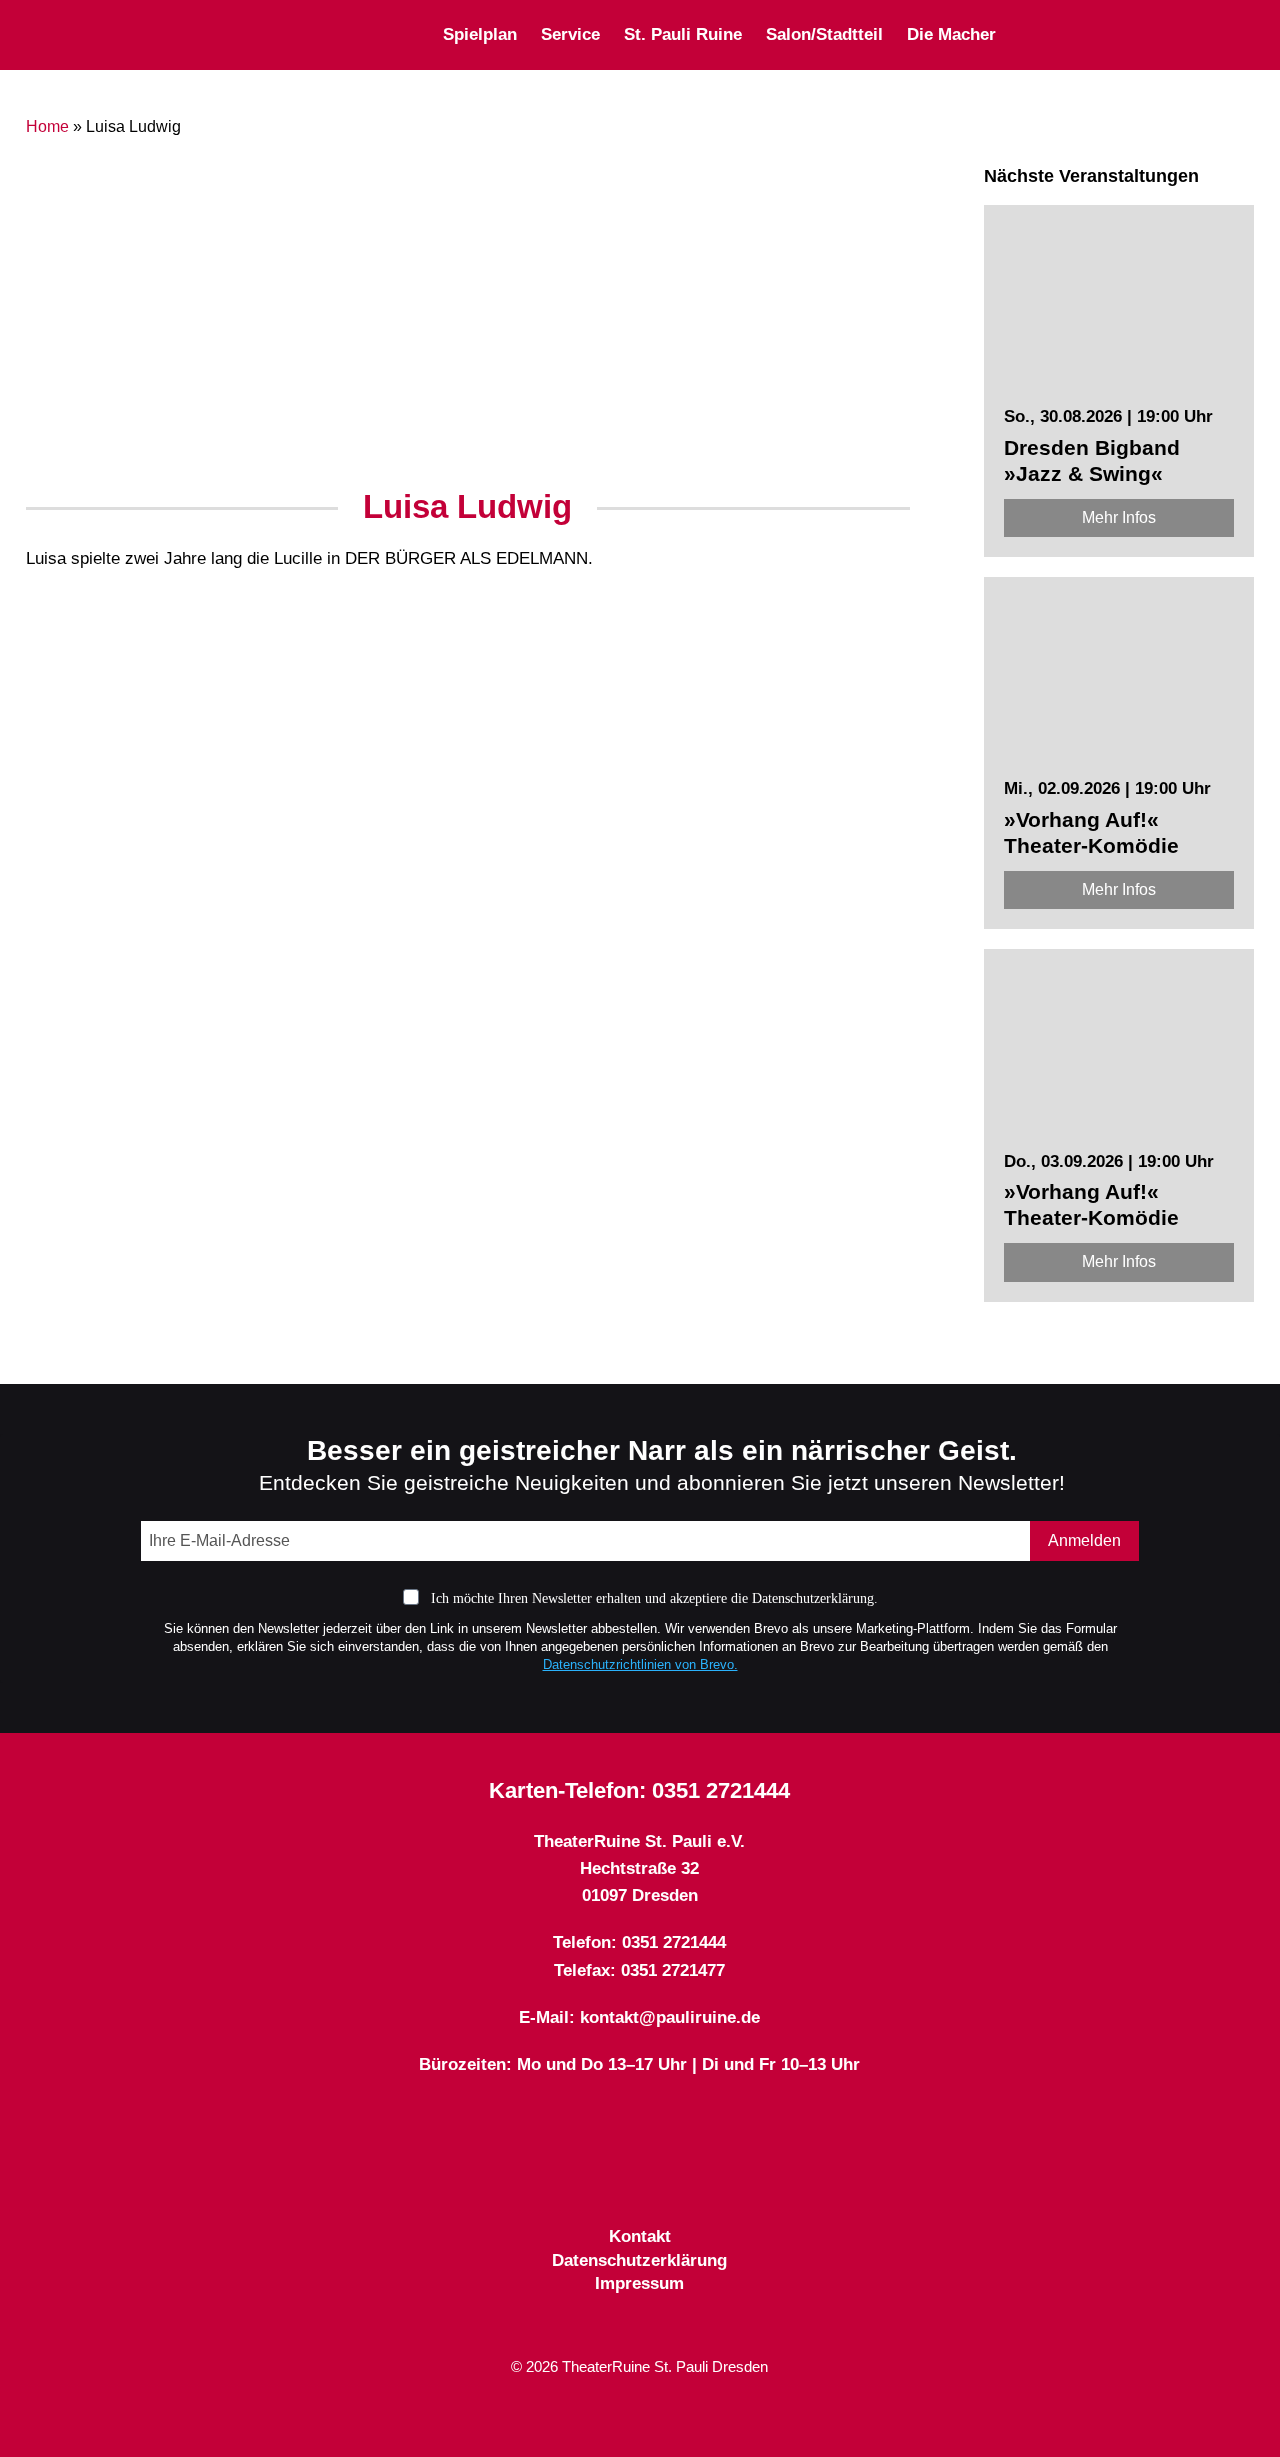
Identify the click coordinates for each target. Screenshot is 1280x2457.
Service (570, 34)
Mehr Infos (1119, 517)
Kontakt (640, 2236)
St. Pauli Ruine (683, 34)
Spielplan (480, 34)
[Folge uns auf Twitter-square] (640, 2175)
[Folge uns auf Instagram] (676, 2175)
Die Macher (951, 34)
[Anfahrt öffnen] (1246, 34)
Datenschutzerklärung (639, 2260)
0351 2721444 (721, 1790)
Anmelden (1084, 1540)
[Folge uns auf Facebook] (604, 2175)
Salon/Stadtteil (824, 34)
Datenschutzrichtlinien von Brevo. (640, 1664)
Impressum (639, 2283)
